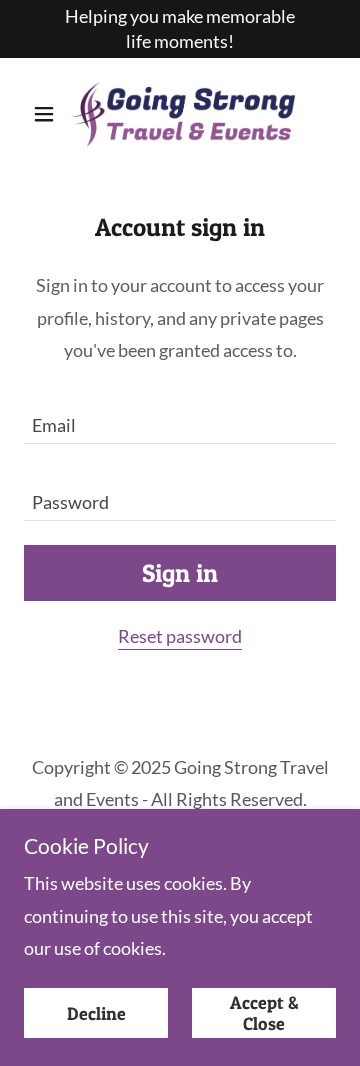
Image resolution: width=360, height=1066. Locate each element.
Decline (96, 1013)
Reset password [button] (180, 636)
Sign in (180, 573)
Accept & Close (264, 1013)
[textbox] (180, 417)
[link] (180, 114)
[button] (47, 114)
